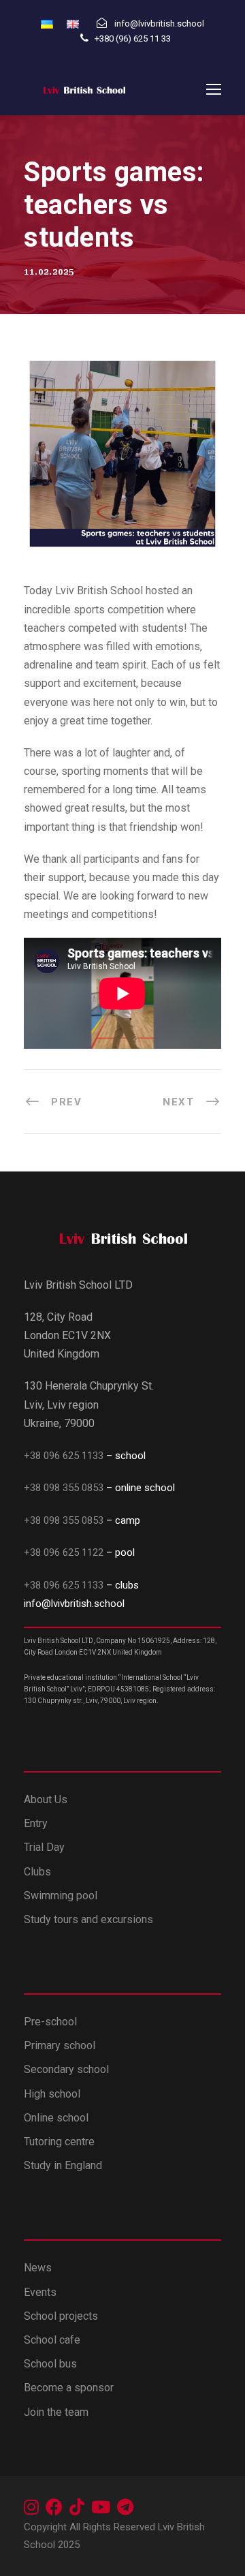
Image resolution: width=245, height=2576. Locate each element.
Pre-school (50, 2022)
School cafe (52, 2340)
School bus (50, 2364)
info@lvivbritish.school (74, 1604)
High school (52, 2094)
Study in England (63, 2165)
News (38, 2268)
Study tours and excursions (88, 1919)
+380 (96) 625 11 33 (134, 39)
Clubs (37, 1872)
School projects (61, 2316)
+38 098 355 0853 (65, 1488)
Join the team (56, 2412)
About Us (46, 1799)
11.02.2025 (49, 272)
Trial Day (44, 1847)
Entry (36, 1823)
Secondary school (66, 2069)
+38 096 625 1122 (64, 1552)
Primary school (60, 2045)
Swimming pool (61, 1896)
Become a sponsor (69, 2388)
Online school (56, 2118)
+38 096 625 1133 (64, 1456)
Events (40, 2292)
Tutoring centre (59, 2142)
